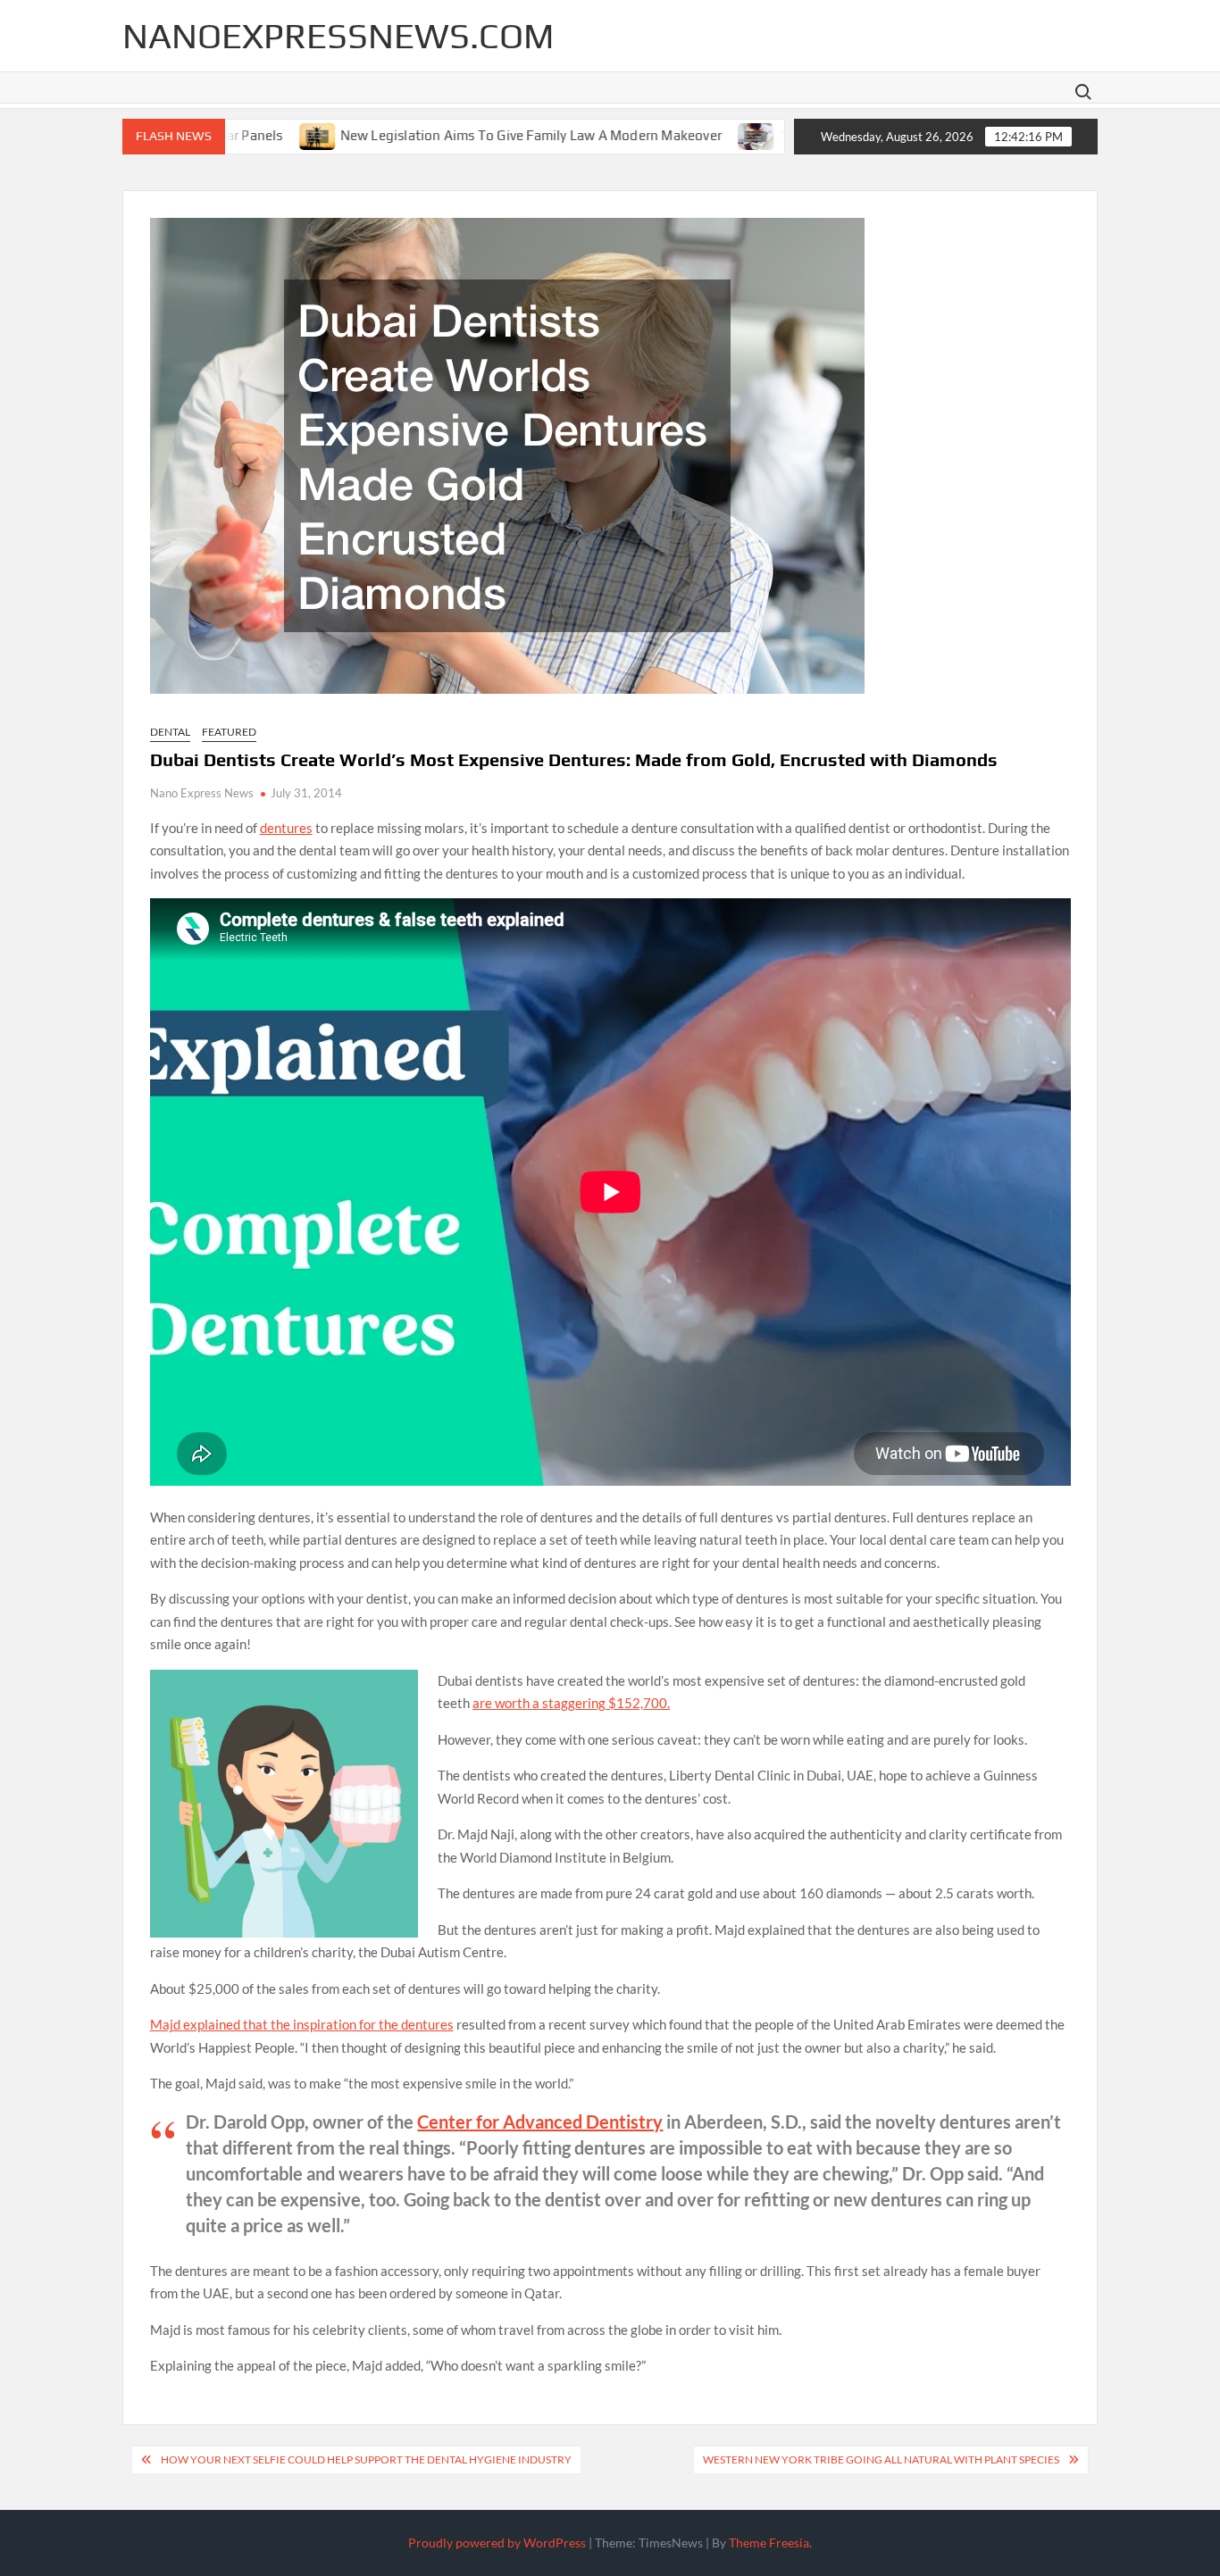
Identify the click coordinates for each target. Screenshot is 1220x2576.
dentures (286, 828)
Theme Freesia (769, 2543)
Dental (170, 732)
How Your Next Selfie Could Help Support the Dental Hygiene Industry (366, 2459)
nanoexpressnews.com (338, 36)
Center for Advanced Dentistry (540, 2122)
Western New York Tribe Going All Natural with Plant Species (881, 2459)
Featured (229, 732)
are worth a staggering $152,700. (571, 1703)
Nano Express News (202, 793)
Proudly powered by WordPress (497, 2543)
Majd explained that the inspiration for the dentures (302, 2024)
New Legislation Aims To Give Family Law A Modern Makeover (443, 134)
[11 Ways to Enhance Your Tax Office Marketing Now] (670, 134)
